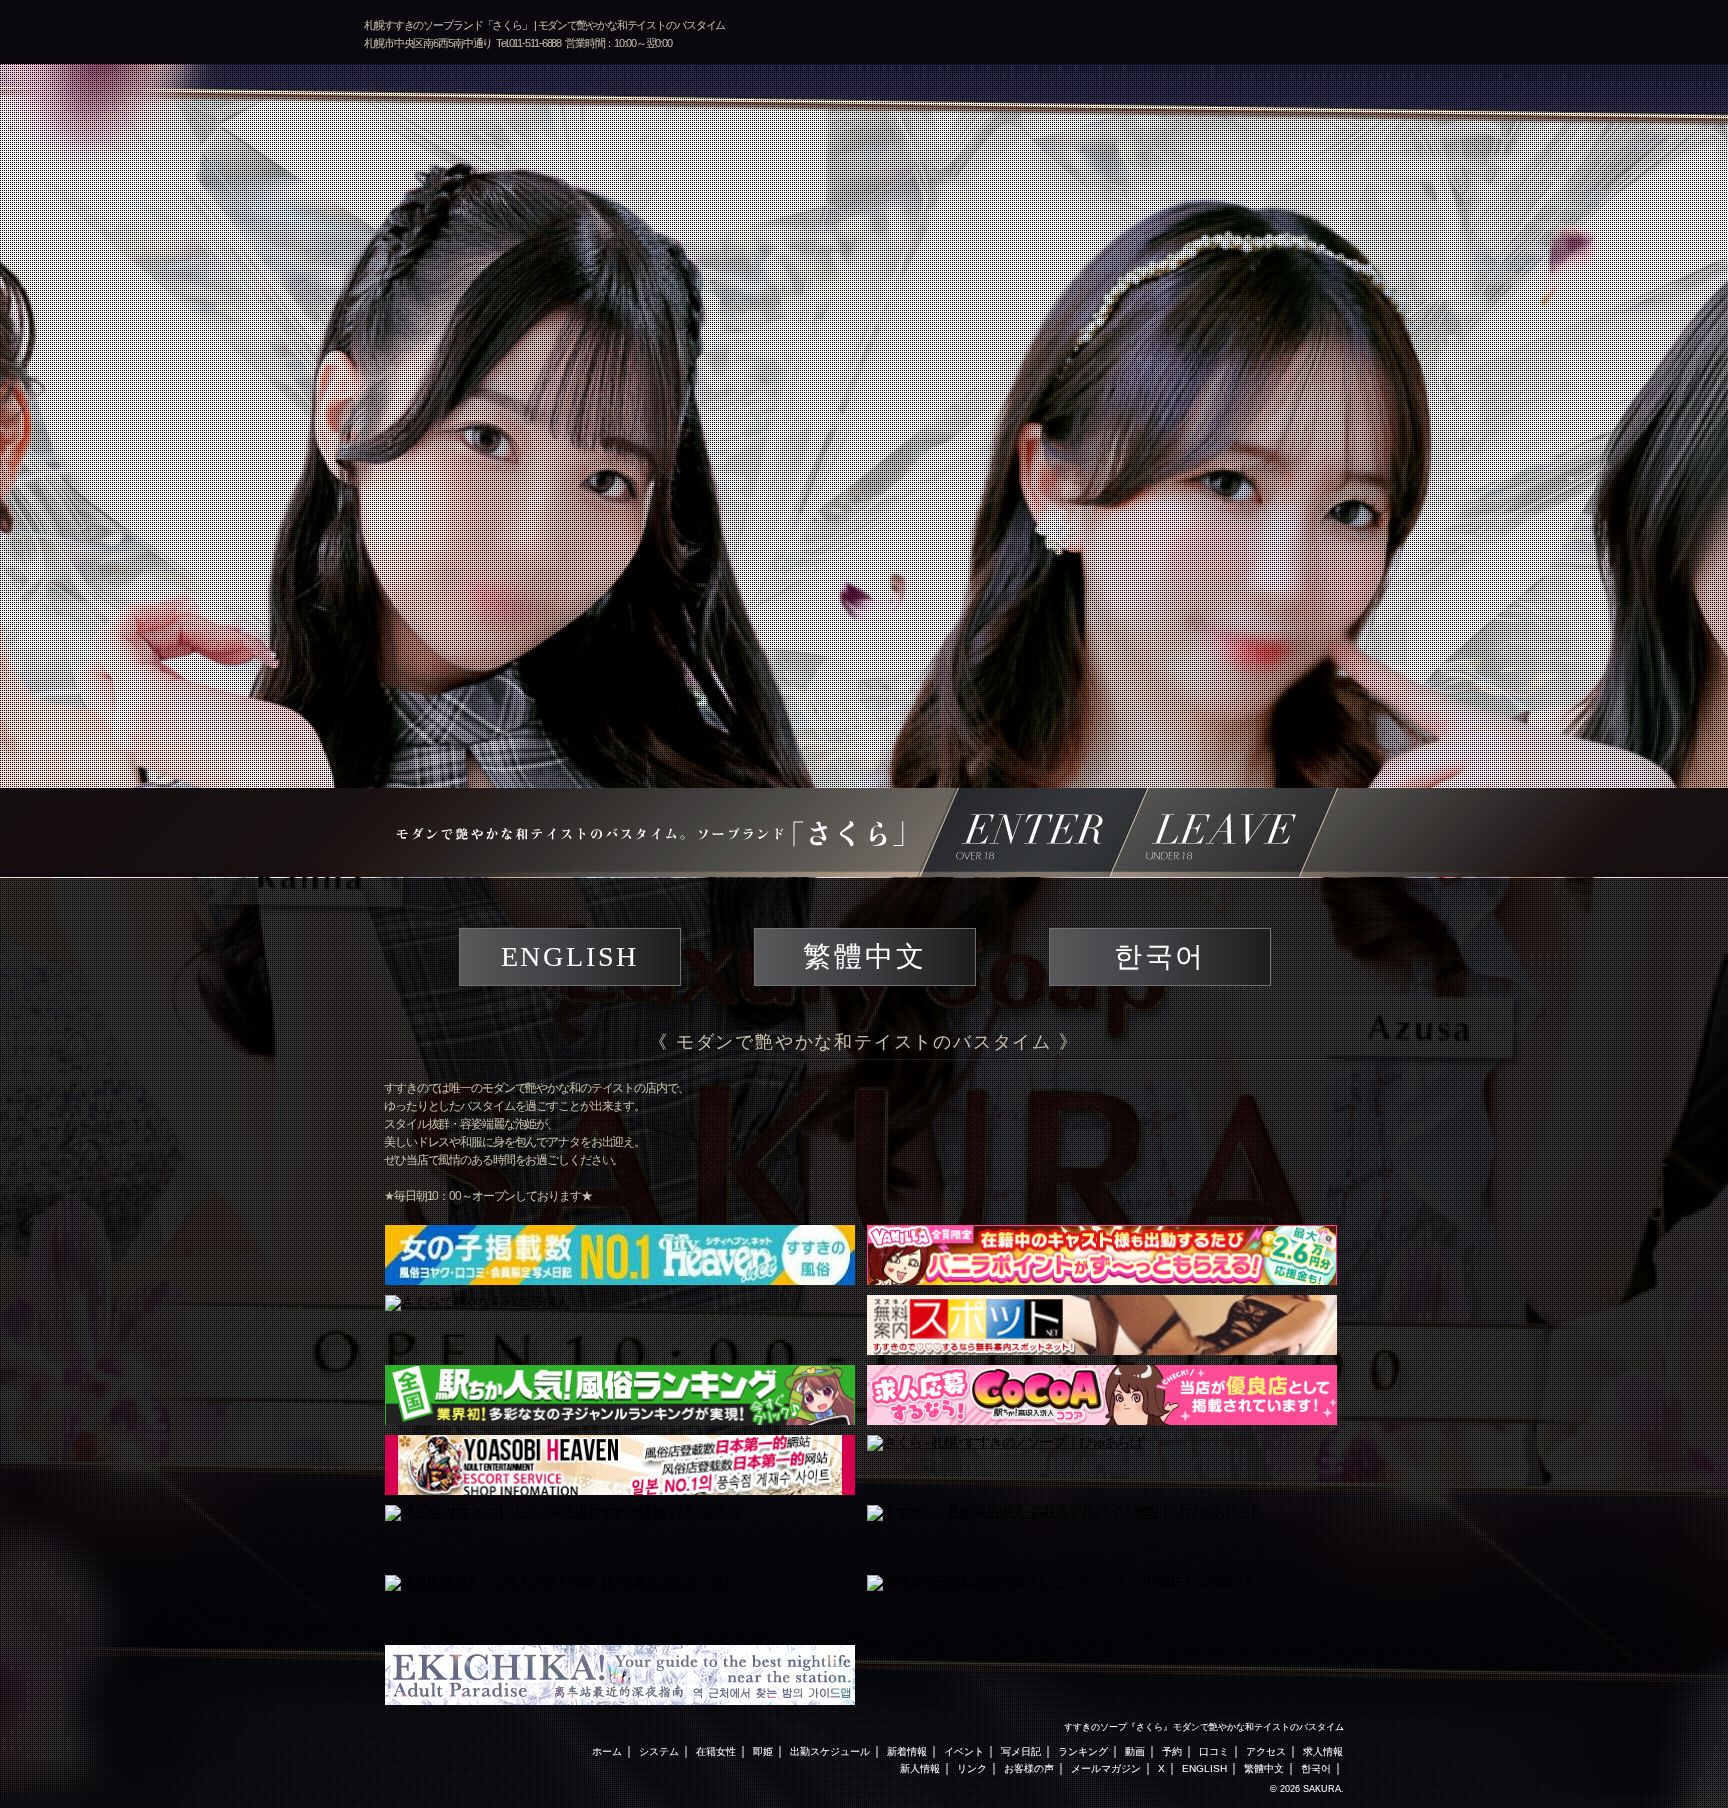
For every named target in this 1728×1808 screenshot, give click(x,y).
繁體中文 (864, 956)
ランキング (1083, 1751)
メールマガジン (1106, 1768)
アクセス (1266, 1751)
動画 (1135, 1751)
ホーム (607, 1751)
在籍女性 (716, 1751)
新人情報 (920, 1768)
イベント (964, 1751)
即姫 (763, 1751)
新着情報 (907, 1751)
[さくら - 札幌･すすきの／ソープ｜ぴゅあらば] (1102, 1465)
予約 (1172, 1751)
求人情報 (1323, 1751)
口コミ (1214, 1751)
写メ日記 (1021, 1751)
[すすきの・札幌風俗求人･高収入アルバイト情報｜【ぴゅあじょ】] (1102, 1535)
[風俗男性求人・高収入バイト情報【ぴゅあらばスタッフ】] (620, 1605)
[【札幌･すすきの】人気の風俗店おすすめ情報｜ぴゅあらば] (620, 1535)
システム (659, 1751)
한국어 (1160, 956)
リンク (972, 1768)
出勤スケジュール (830, 1751)
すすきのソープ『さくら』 (1118, 1727)
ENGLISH (570, 956)
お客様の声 (1029, 1768)
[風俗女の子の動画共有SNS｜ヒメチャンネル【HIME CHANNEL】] (1102, 1605)
